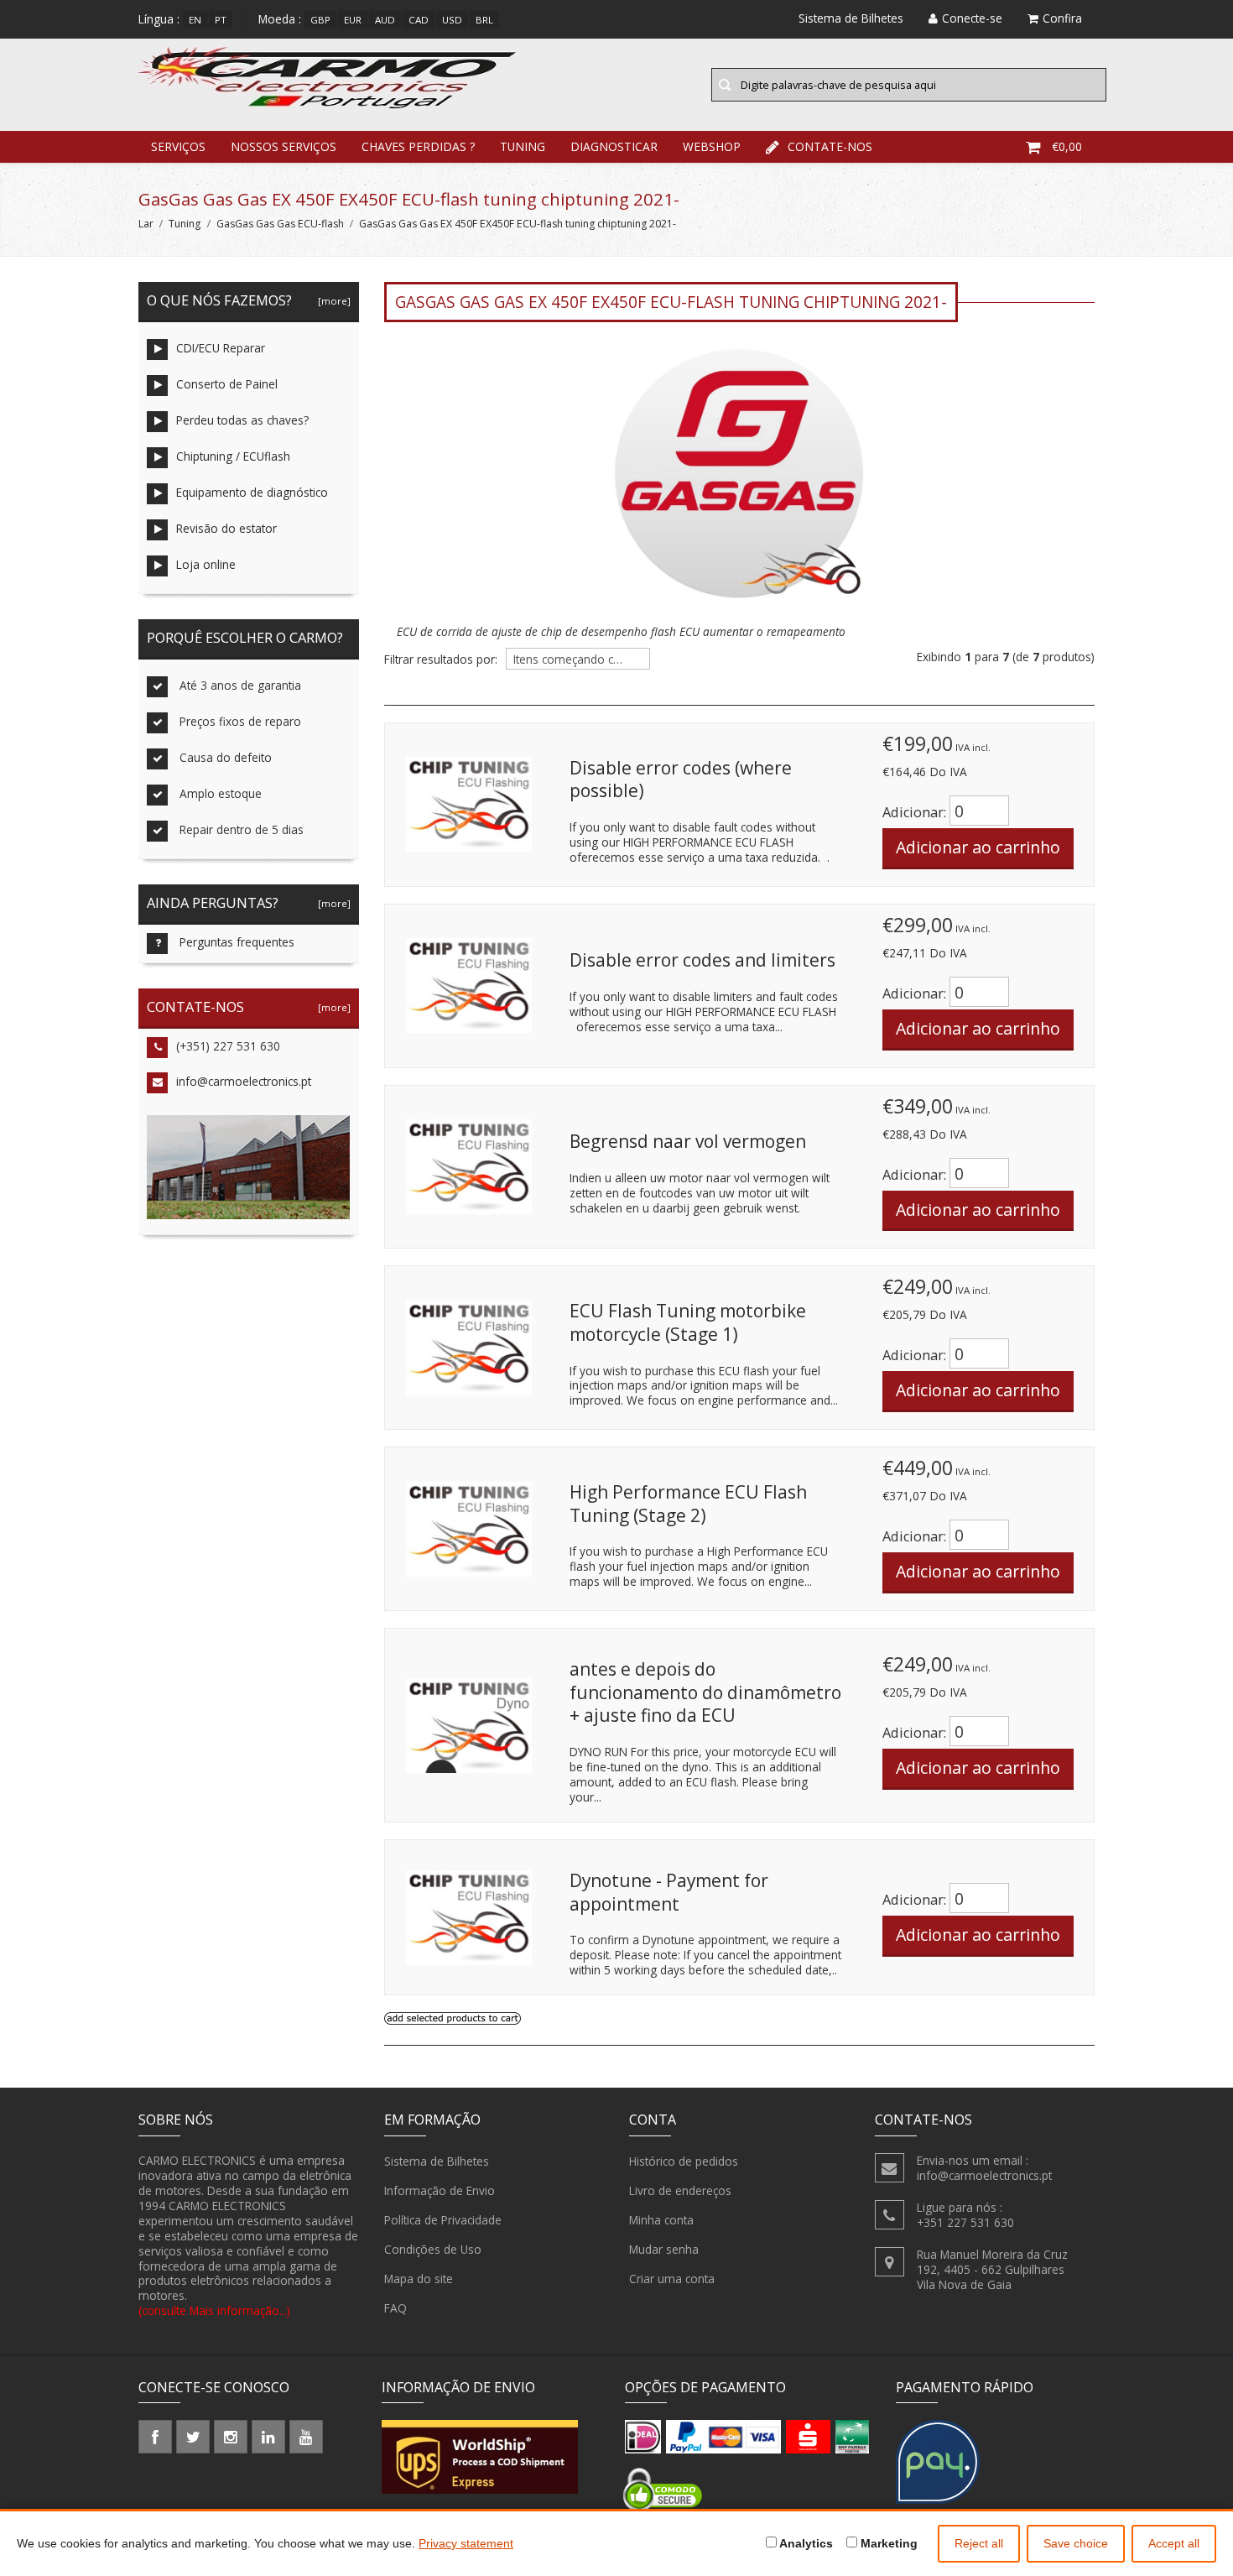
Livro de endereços (680, 2190)
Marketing (887, 2543)
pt (221, 20)
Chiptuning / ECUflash (233, 456)
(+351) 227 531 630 (228, 1046)
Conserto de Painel (227, 384)
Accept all (1174, 2543)
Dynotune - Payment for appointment (669, 1892)
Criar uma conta (672, 2279)
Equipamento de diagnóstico (252, 492)
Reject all (979, 2543)
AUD (385, 20)
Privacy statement (466, 2543)
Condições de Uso (433, 2249)
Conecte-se (972, 18)
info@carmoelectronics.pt (244, 1081)
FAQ (395, 2308)
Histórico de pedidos (684, 2161)
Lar (146, 224)
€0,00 (1067, 146)
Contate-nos (830, 146)
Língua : (159, 19)
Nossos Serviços (284, 146)
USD (452, 20)
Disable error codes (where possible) (681, 780)
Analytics (805, 2543)
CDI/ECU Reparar (221, 348)
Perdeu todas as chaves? (242, 420)
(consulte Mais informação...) (214, 2310)
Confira (1062, 18)
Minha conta (661, 2220)
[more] (332, 301)
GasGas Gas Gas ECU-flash (280, 224)
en (195, 20)
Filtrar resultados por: (441, 660)
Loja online (206, 564)
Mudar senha (664, 2249)
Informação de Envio (440, 2190)
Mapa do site (419, 2279)
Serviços (178, 146)
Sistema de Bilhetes (437, 2161)
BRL (484, 20)
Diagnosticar (614, 146)
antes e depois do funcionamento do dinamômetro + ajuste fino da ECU (705, 1692)
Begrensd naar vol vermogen (688, 1141)
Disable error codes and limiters (702, 960)
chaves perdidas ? (418, 146)
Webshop (712, 146)
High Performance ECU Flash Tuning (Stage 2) (688, 1504)
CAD (419, 20)
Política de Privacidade (443, 2220)
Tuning (523, 146)
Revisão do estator (226, 528)
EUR (353, 20)
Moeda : (280, 19)
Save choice (1076, 2543)
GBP (320, 20)
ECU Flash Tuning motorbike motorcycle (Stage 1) (688, 1322)
